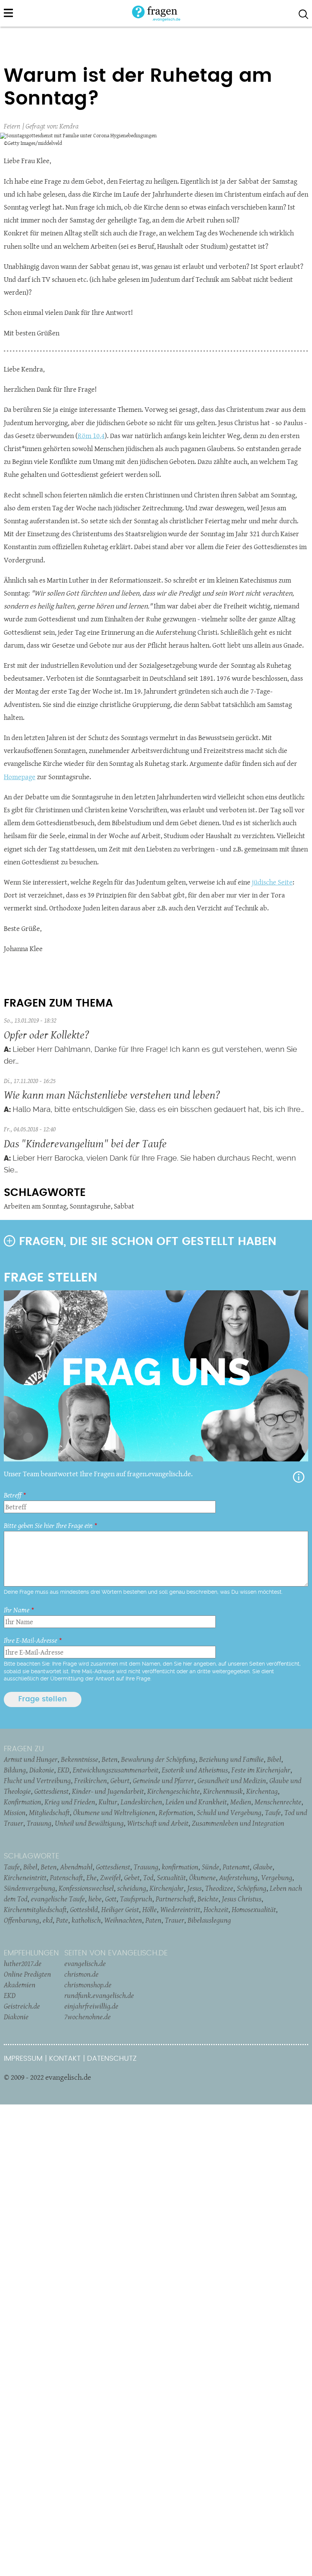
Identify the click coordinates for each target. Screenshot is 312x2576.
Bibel (274, 1759)
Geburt (120, 1780)
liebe (95, 1899)
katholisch (86, 1920)
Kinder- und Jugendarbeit (108, 1791)
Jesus (194, 1888)
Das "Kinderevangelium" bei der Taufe (85, 1143)
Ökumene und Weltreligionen (114, 1812)
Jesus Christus (242, 1899)
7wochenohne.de (88, 2017)
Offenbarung (21, 1920)
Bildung (15, 1770)
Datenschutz (112, 2059)
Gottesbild (84, 1909)
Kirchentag (262, 1791)
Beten (110, 1759)
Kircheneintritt (25, 1877)
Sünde (210, 1867)
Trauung (39, 1823)
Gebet (132, 1877)
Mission (15, 1812)
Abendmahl (76, 1867)
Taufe (273, 1812)
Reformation (176, 1812)
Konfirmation (22, 1802)
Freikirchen (91, 1780)
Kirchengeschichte (174, 1791)
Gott (111, 1899)
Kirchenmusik (223, 1791)
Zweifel (110, 1877)
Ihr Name (17, 1610)
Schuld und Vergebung (229, 1812)
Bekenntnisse (80, 1759)
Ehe (92, 1877)
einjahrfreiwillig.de (91, 2006)
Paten (153, 1920)
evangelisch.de (85, 1963)
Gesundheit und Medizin (232, 1780)
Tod (148, 1877)
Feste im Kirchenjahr (261, 1770)
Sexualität (171, 1877)
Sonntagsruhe (90, 1206)
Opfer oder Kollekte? (46, 1035)
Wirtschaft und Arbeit (158, 1823)
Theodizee (219, 1888)
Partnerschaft (175, 1899)
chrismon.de (81, 1974)
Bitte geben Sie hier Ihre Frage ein (48, 1525)
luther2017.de (23, 1963)
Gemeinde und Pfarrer (163, 1780)
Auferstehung (238, 1877)
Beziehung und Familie (231, 1759)
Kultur (108, 1802)
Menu (8, 13)
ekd (48, 1920)
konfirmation (180, 1867)
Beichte (208, 1899)
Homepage (20, 777)
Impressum (23, 2059)
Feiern (12, 126)
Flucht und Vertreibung (37, 1780)
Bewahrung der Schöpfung (158, 1759)
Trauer (174, 1920)
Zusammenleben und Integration (238, 1823)
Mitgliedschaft (49, 1812)
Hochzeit (216, 1909)
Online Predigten (27, 1974)
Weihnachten (123, 1920)
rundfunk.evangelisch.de (99, 1995)
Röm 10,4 (91, 436)
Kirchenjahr (167, 1888)
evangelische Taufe (58, 1899)
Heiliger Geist (120, 1909)
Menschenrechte (278, 1802)
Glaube (263, 1867)
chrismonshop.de (88, 1985)
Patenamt (236, 1867)
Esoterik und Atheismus (195, 1770)
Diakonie (42, 1770)
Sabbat (124, 1206)
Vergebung (277, 1877)
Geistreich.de (22, 2006)
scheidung (132, 1888)
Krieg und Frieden (70, 1802)
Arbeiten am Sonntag (35, 1206)
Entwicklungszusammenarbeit (115, 1770)
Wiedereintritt (180, 1909)
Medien (241, 1802)
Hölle (150, 1909)
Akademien (20, 1985)
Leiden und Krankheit (196, 1802)
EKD (63, 1770)
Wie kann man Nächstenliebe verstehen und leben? (112, 1095)
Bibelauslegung (209, 1920)
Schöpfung (252, 1888)
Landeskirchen (141, 1802)
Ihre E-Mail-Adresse (30, 1640)
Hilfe (299, 1477)
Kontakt (65, 2059)
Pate (62, 1920)
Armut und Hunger (31, 1759)
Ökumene (202, 1877)
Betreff (13, 1495)
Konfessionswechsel (86, 1888)
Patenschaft (66, 1877)
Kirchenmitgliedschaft (35, 1909)
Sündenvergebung (29, 1888)
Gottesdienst (51, 1791)
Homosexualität (254, 1909)
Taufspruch (136, 1899)
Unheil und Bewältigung (89, 1823)
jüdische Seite (272, 882)
